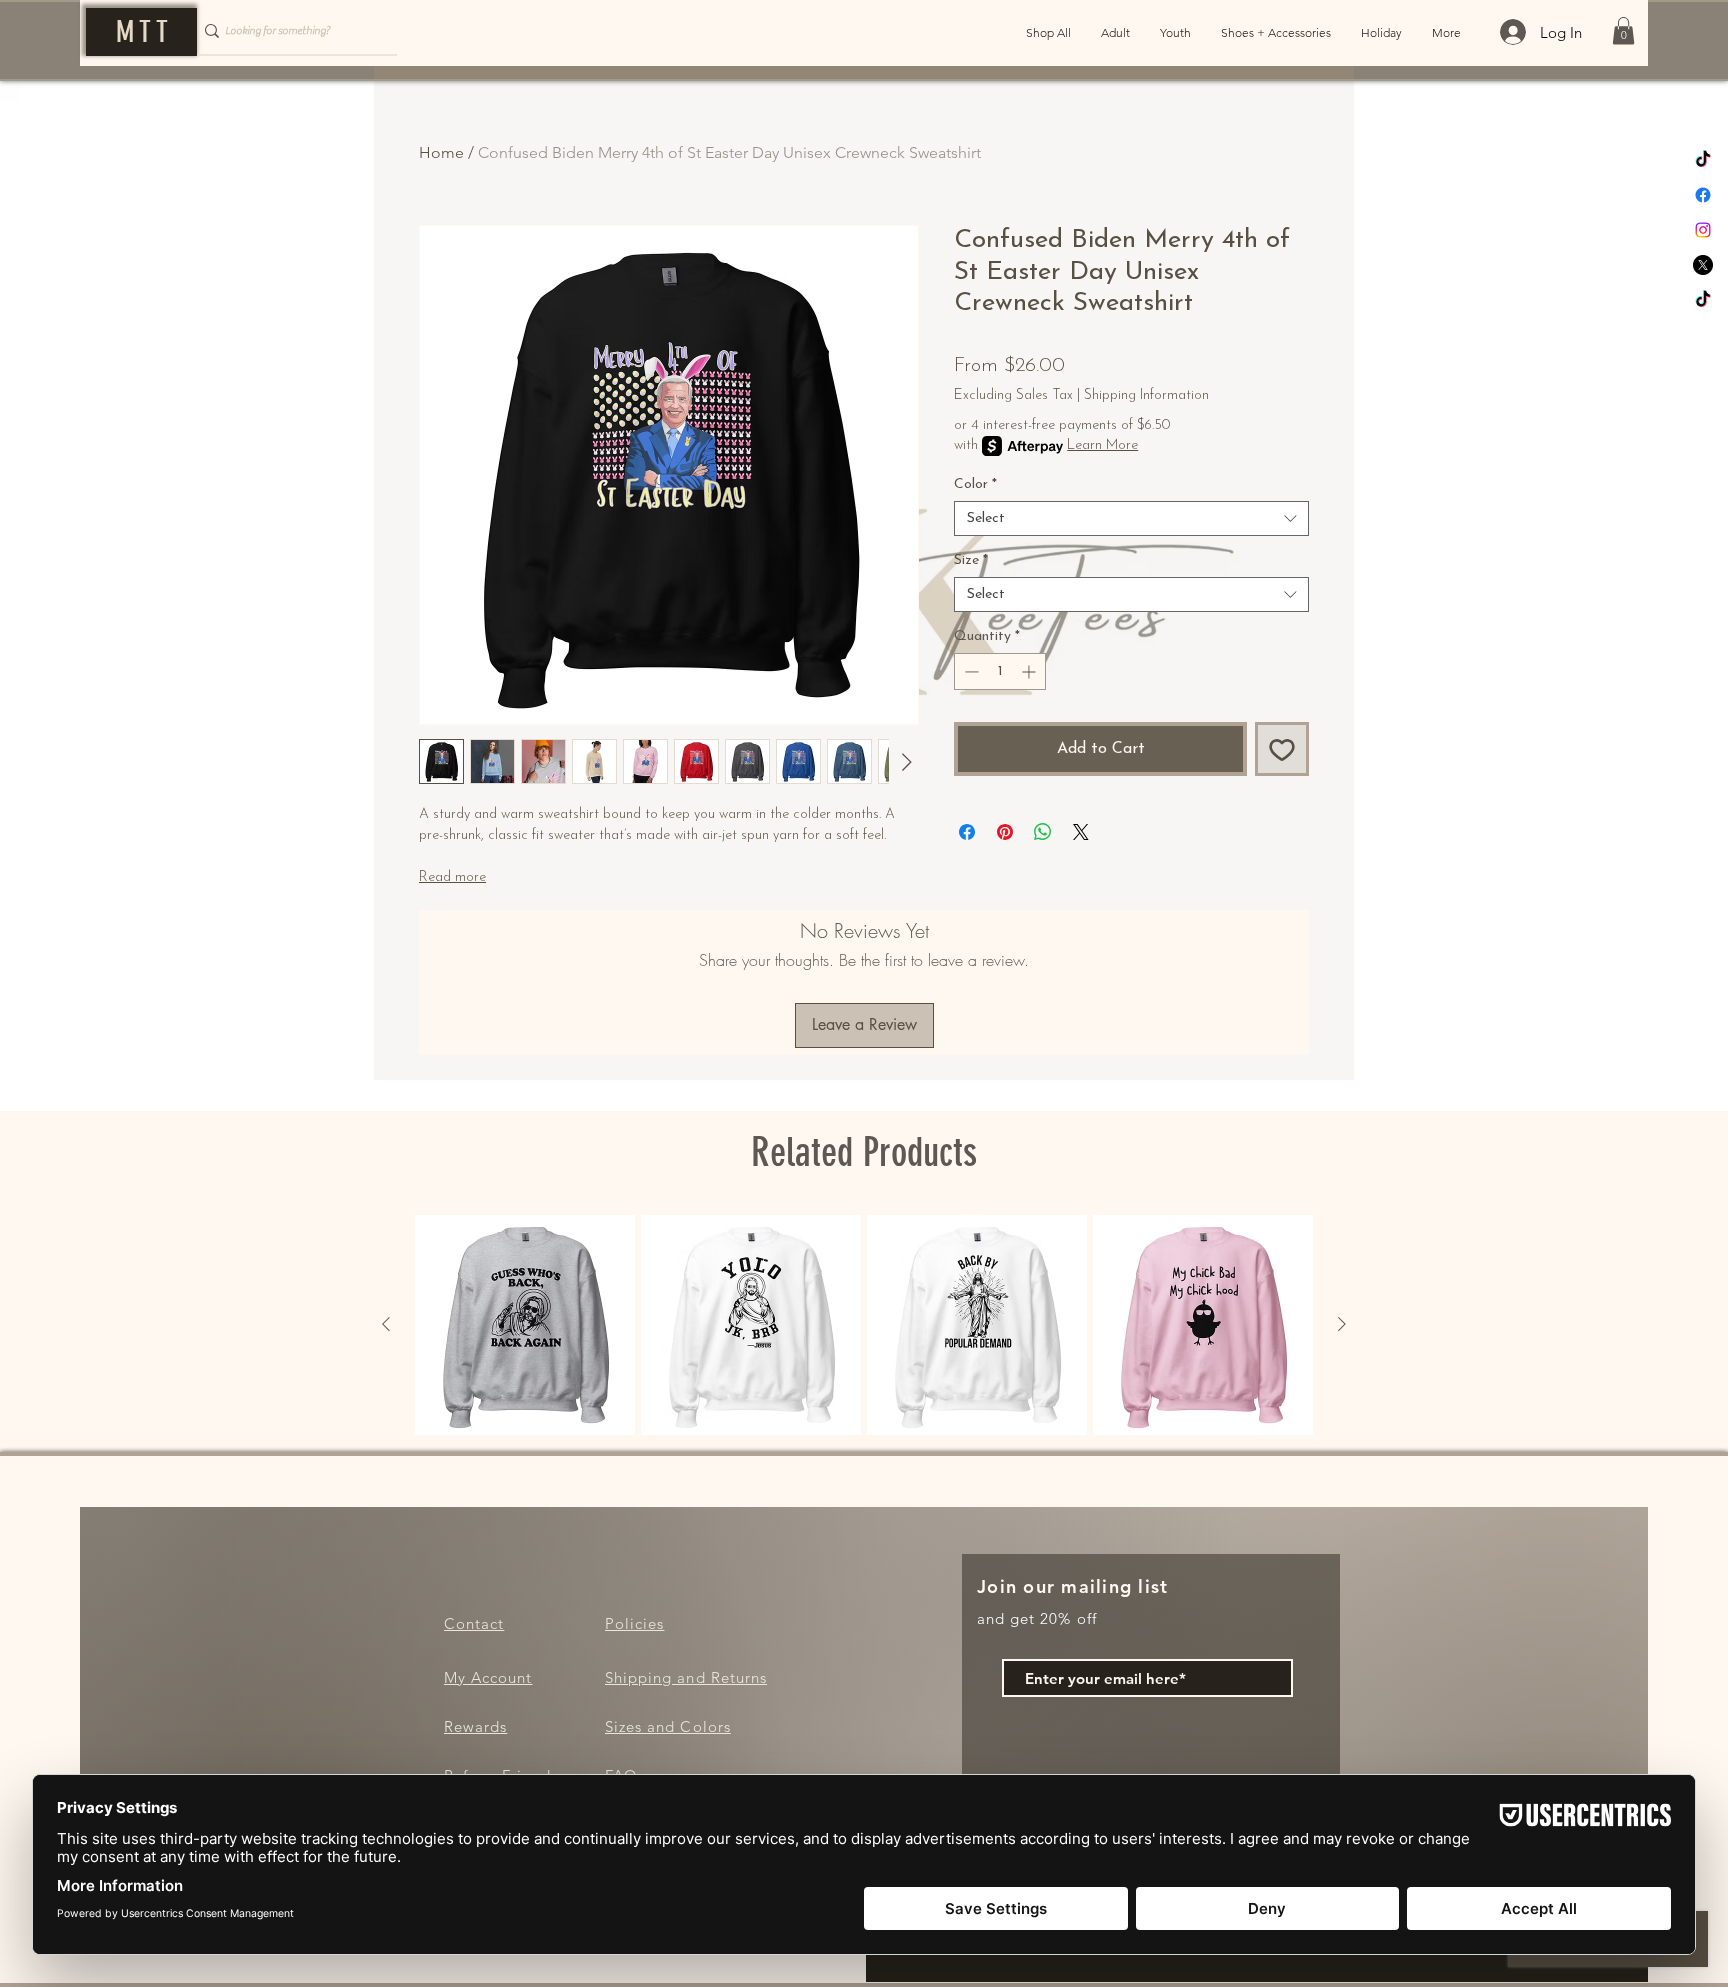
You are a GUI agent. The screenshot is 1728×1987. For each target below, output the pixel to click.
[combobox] (1131, 518)
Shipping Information (1146, 395)
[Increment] (1030, 671)
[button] (1623, 30)
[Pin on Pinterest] (1005, 832)
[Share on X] (1081, 832)
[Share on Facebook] (967, 832)
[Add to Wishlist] (1282, 749)
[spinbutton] (1000, 671)
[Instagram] (1703, 230)
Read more (452, 877)
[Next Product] (1342, 1324)
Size (971, 560)
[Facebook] (1703, 195)
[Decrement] (969, 671)
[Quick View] (525, 1325)
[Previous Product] (386, 1324)
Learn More (1102, 445)
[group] (864, 1325)
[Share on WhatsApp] (1043, 832)
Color (975, 484)
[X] (1703, 265)
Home (441, 152)
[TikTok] (1703, 160)
